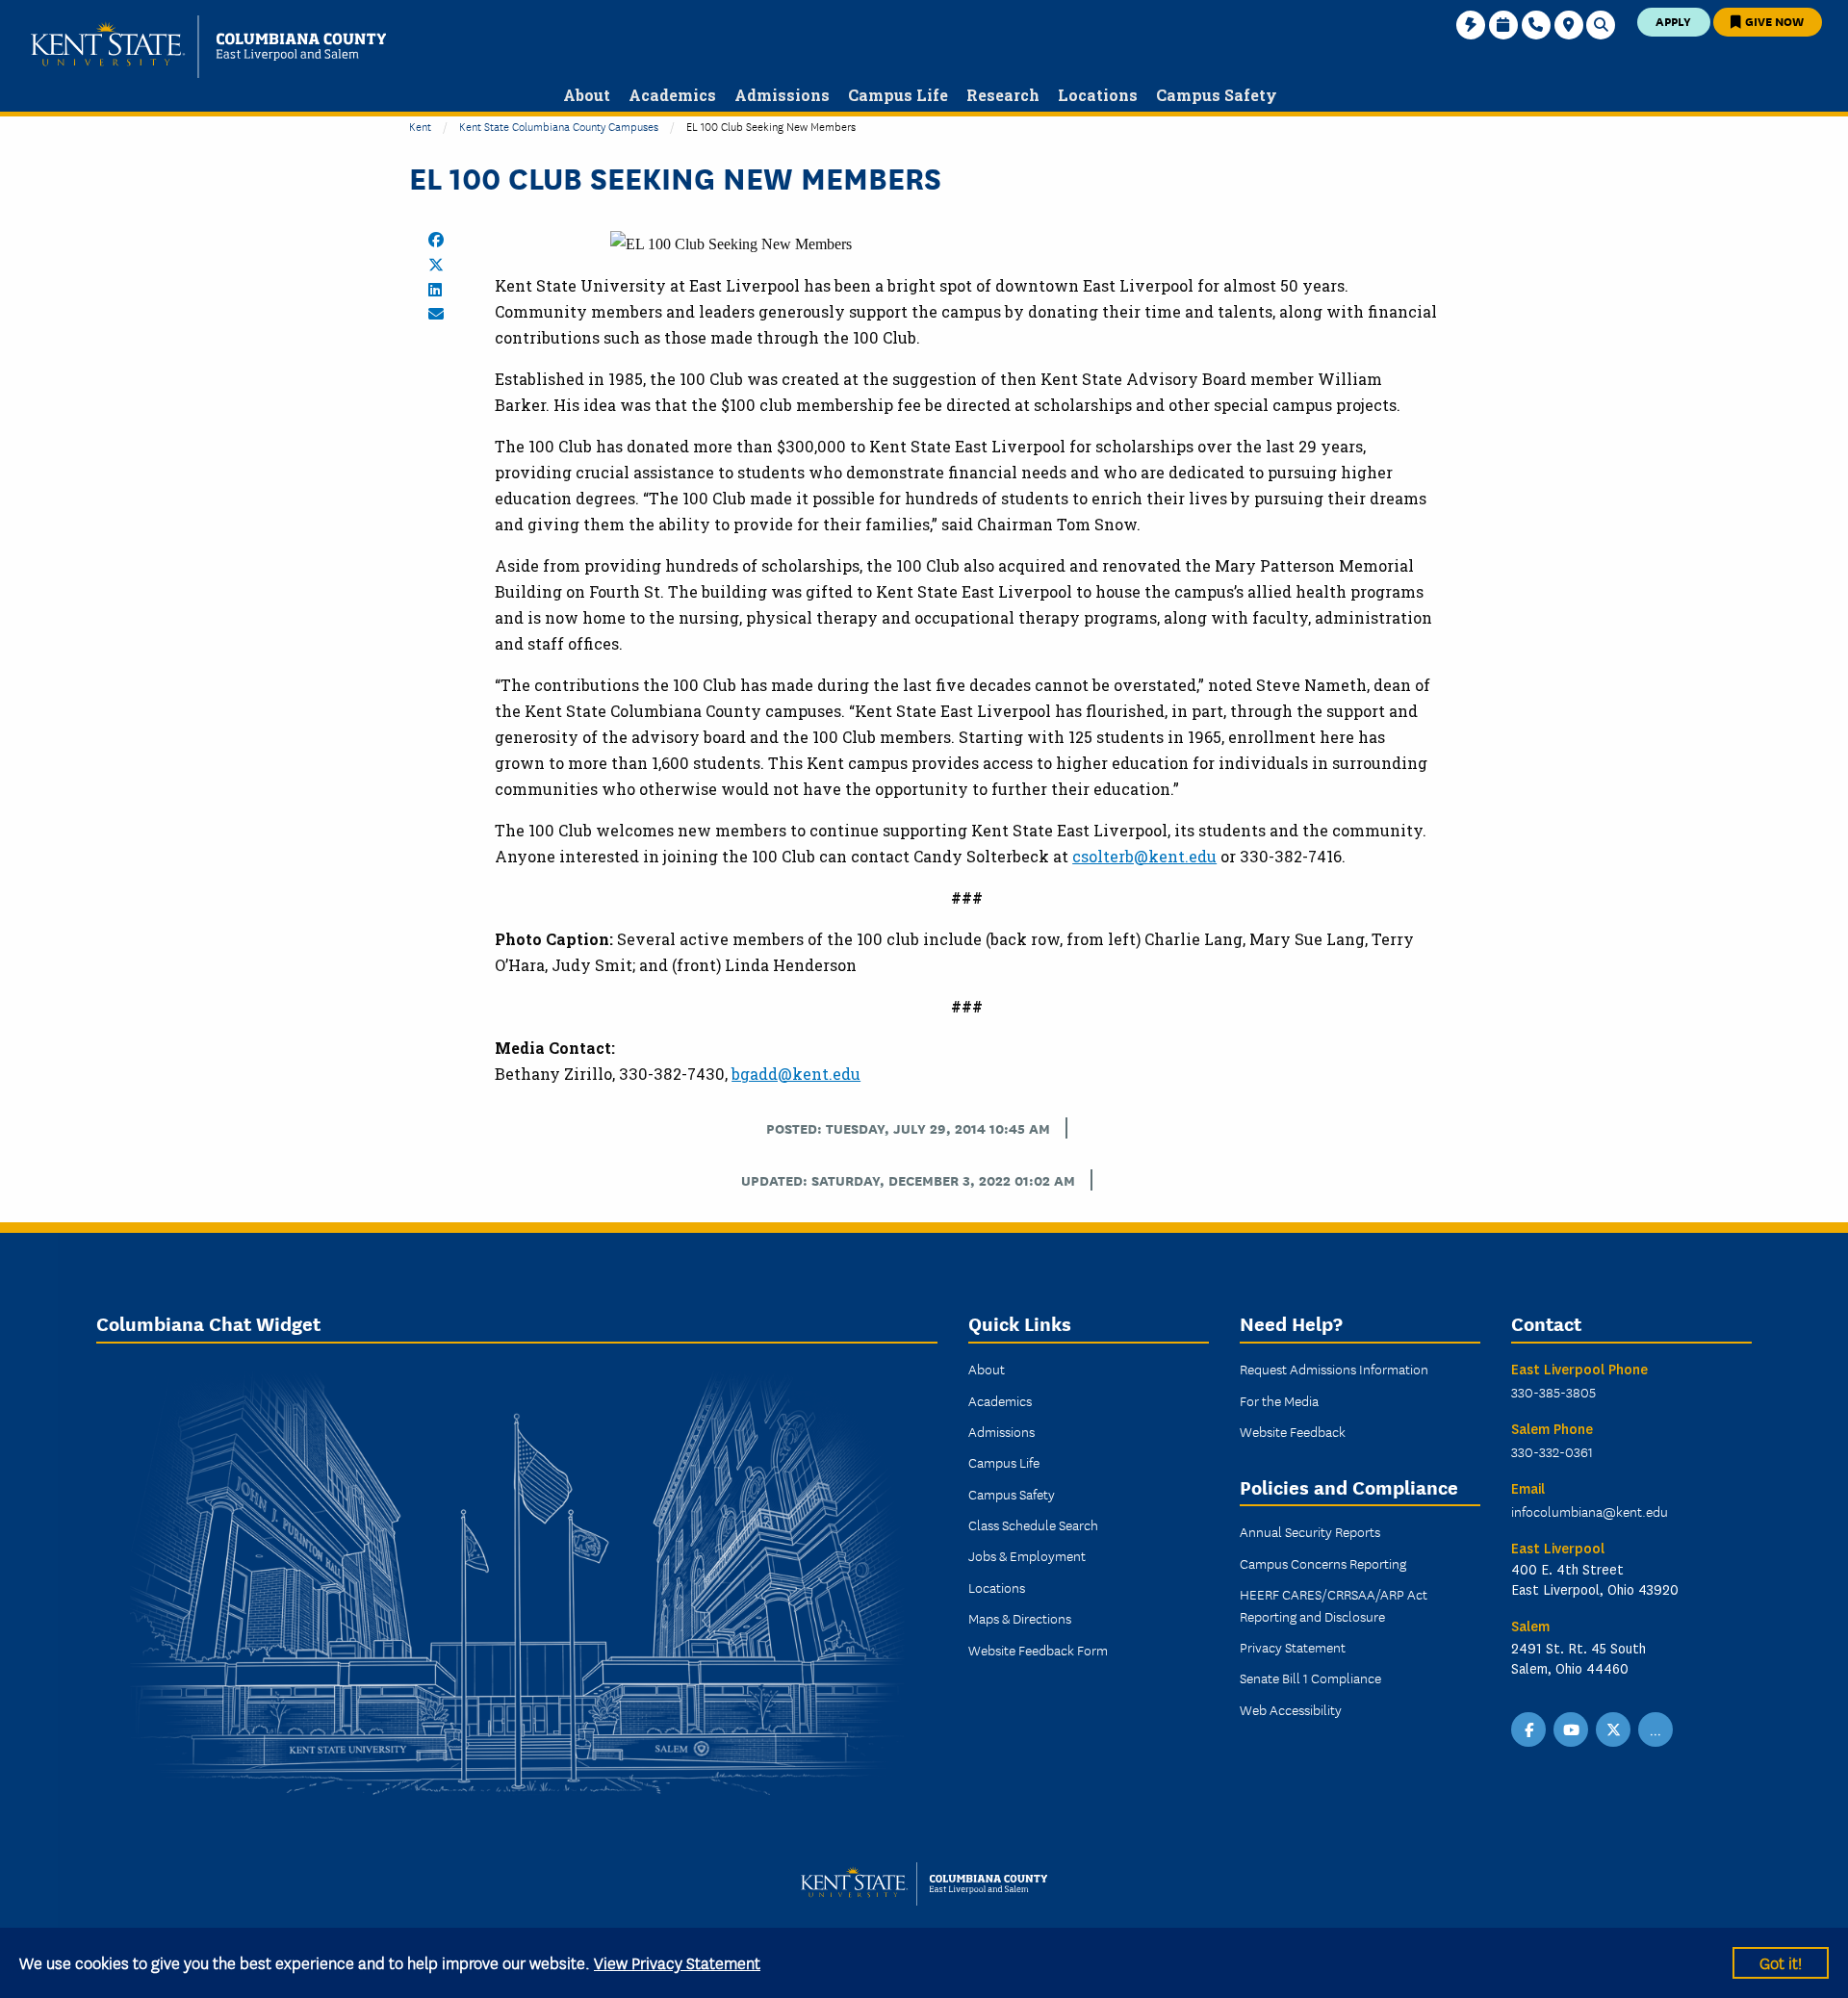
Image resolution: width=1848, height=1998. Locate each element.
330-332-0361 (1552, 1451)
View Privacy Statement (677, 1962)
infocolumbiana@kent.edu (1590, 1511)
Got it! (1781, 1962)
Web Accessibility (1291, 1709)
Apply (1673, 21)
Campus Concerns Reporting (1323, 1563)
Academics (1000, 1400)
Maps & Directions (1020, 1618)
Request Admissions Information (1334, 1369)
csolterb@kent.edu (1144, 856)
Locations (997, 1587)
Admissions (1001, 1431)
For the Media (1279, 1400)
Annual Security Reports (1310, 1531)
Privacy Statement (1293, 1647)
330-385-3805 (1553, 1392)
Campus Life (1004, 1462)
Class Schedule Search (1033, 1524)
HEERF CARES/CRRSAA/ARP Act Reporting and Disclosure (1334, 1604)
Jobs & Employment (1027, 1555)
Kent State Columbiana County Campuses (559, 126)
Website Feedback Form (1038, 1650)
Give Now (1773, 21)
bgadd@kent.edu (796, 1074)
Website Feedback (1293, 1431)
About (987, 1369)
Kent (420, 126)
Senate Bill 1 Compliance (1310, 1678)
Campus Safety (1012, 1494)
